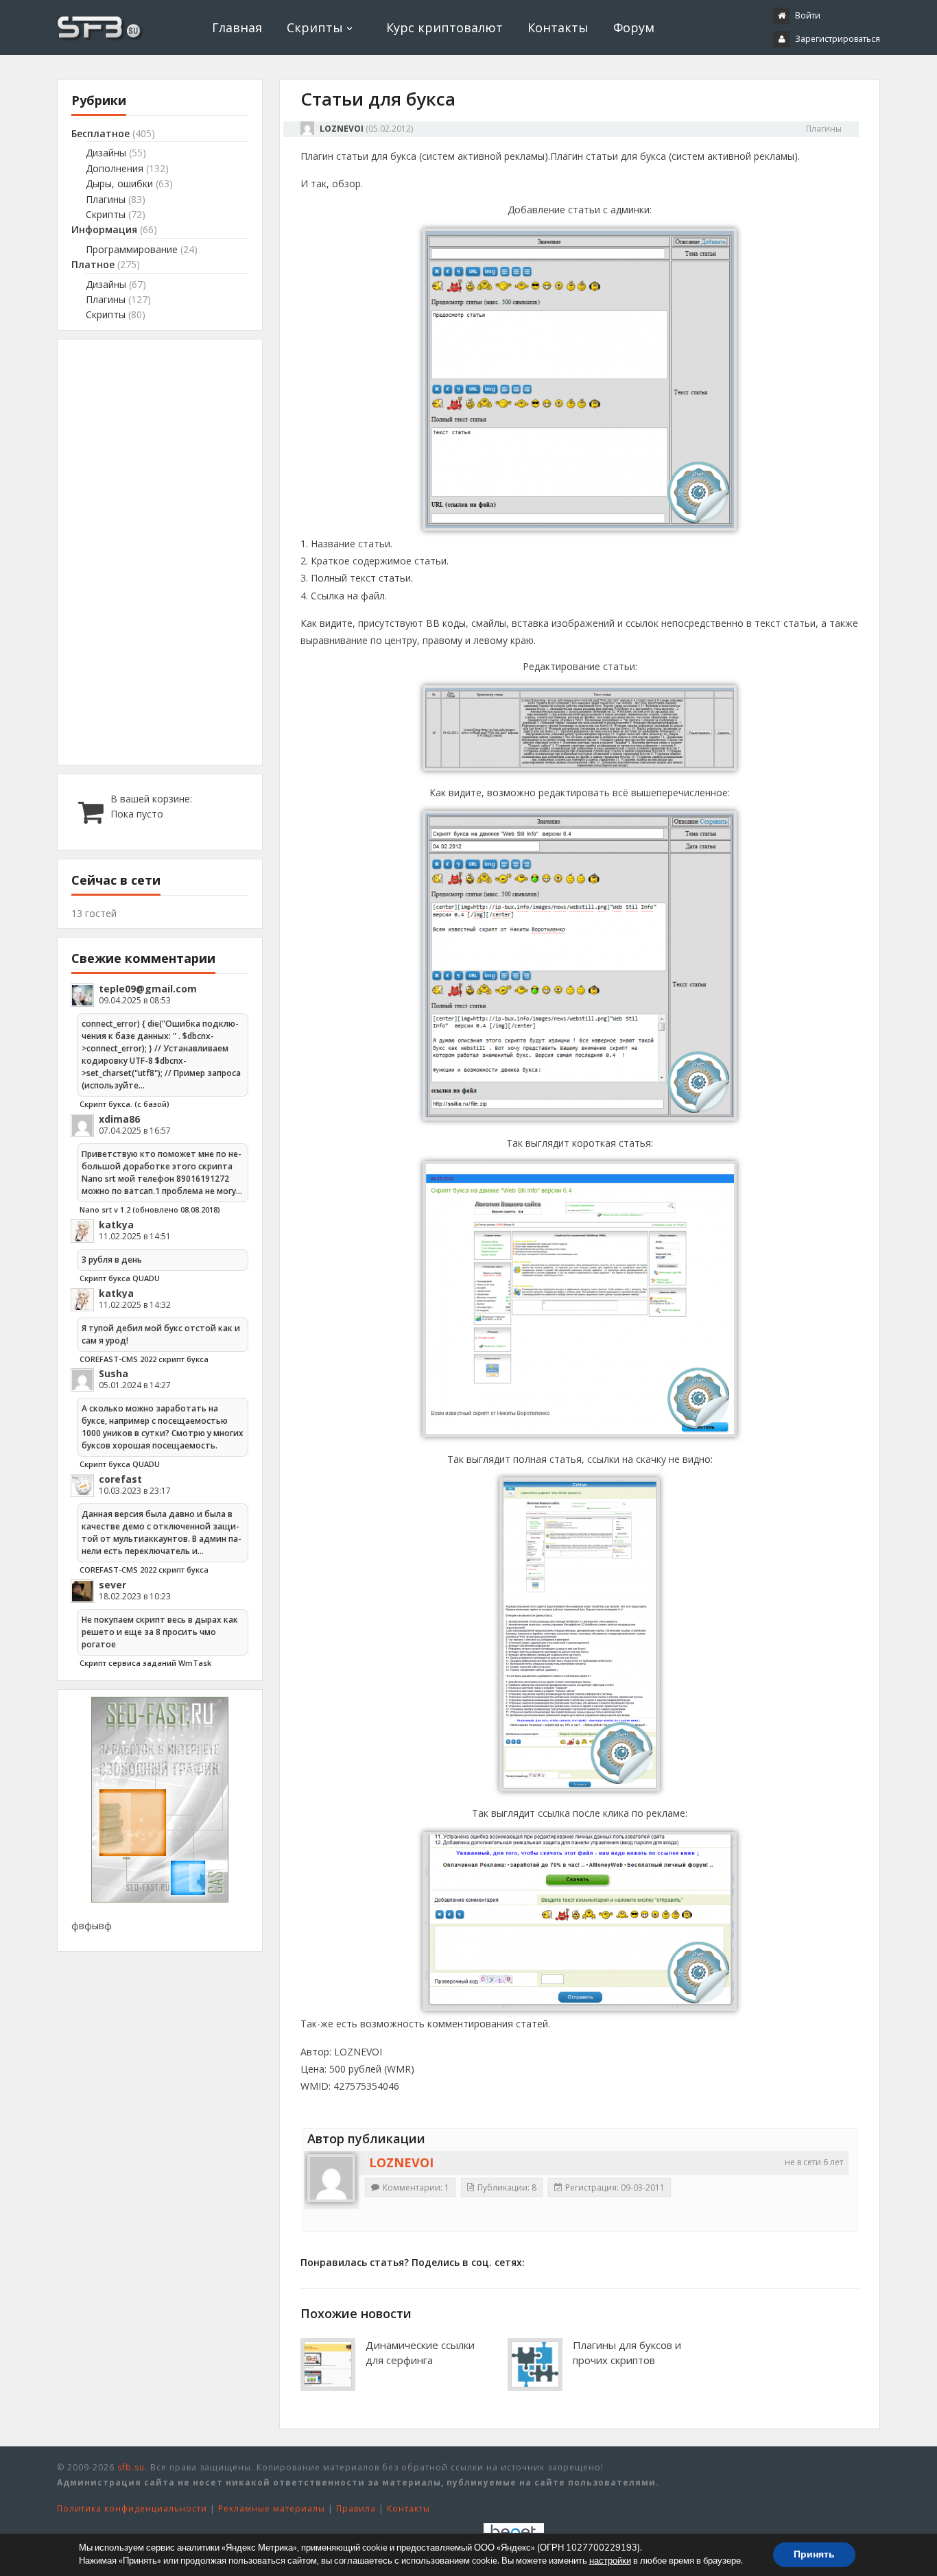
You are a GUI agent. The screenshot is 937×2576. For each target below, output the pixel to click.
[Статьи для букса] (580, 527)
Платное (93, 264)
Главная (237, 27)
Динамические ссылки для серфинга (420, 2352)
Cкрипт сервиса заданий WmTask (145, 1663)
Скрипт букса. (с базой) (124, 1104)
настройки (610, 2561)
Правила (356, 2508)
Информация (104, 229)
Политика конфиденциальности (132, 2508)
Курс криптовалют (444, 27)
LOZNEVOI (342, 129)
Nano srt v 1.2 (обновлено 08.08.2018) (150, 1209)
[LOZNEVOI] (331, 2178)
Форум (634, 27)
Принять (814, 2554)
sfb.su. (132, 2467)
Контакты (558, 27)
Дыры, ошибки (119, 183)
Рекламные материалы (272, 2508)
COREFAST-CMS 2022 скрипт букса (144, 1359)
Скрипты (315, 27)
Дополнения (115, 168)
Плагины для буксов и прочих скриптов (627, 2352)
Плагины (824, 129)
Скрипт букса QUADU (120, 1278)
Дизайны (106, 153)
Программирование (132, 249)
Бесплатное (100, 133)
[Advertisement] (160, 552)
